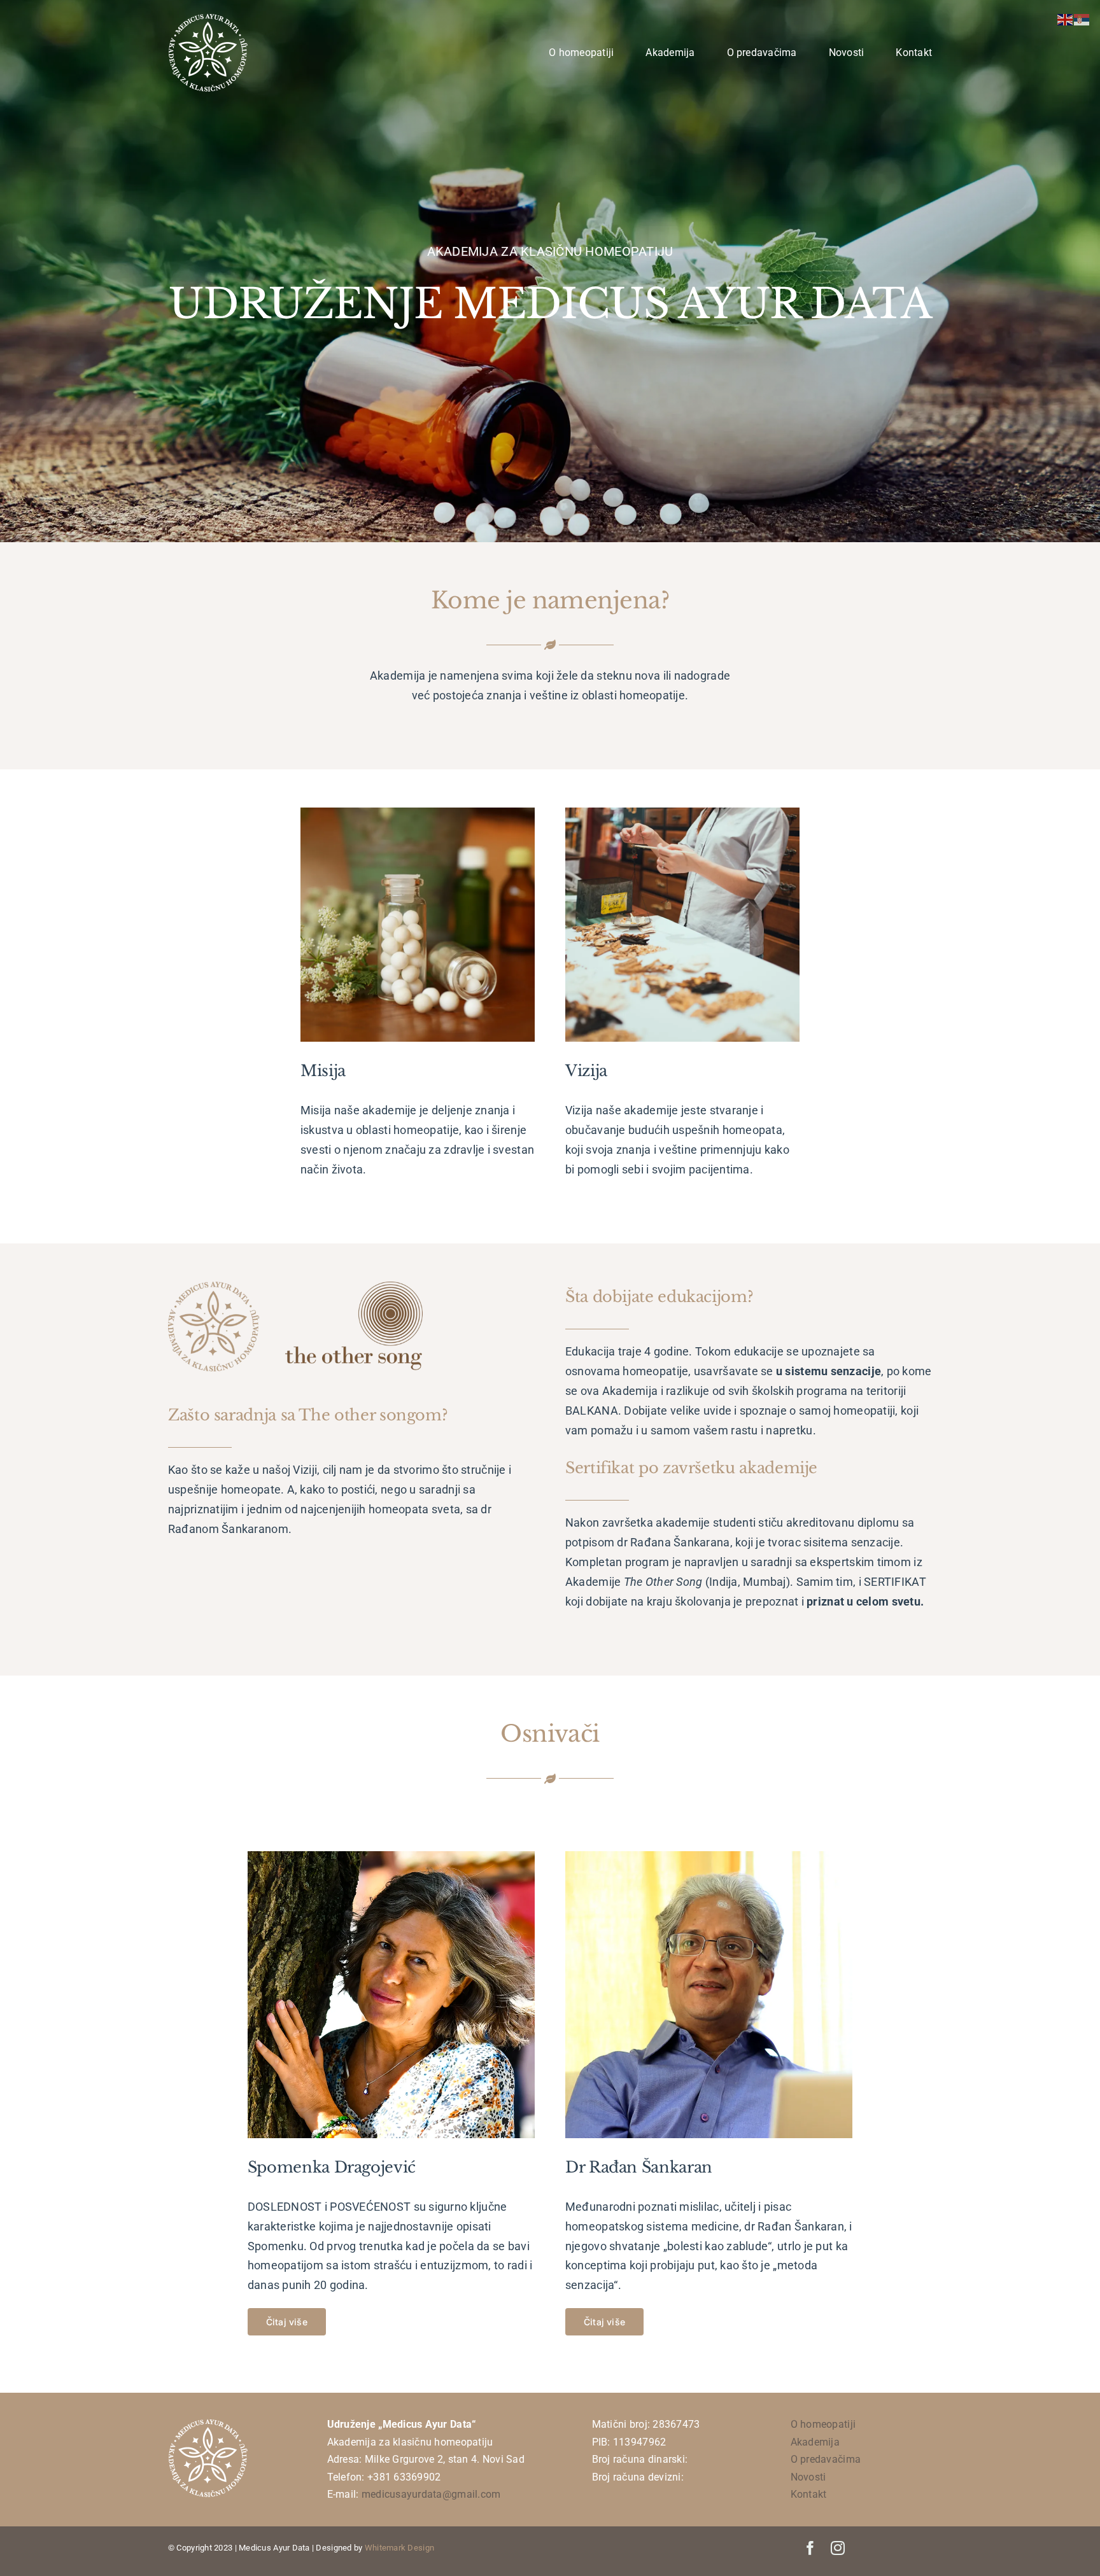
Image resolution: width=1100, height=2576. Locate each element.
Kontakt (809, 2494)
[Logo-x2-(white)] (208, 18)
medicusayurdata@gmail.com (431, 2494)
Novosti (808, 2477)
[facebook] (810, 2548)
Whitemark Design (399, 2548)
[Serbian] (1082, 19)
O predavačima (826, 2459)
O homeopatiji (823, 2424)
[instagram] (838, 2548)
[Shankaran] (709, 1857)
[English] (1066, 19)
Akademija (815, 2442)
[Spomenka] (391, 1857)
